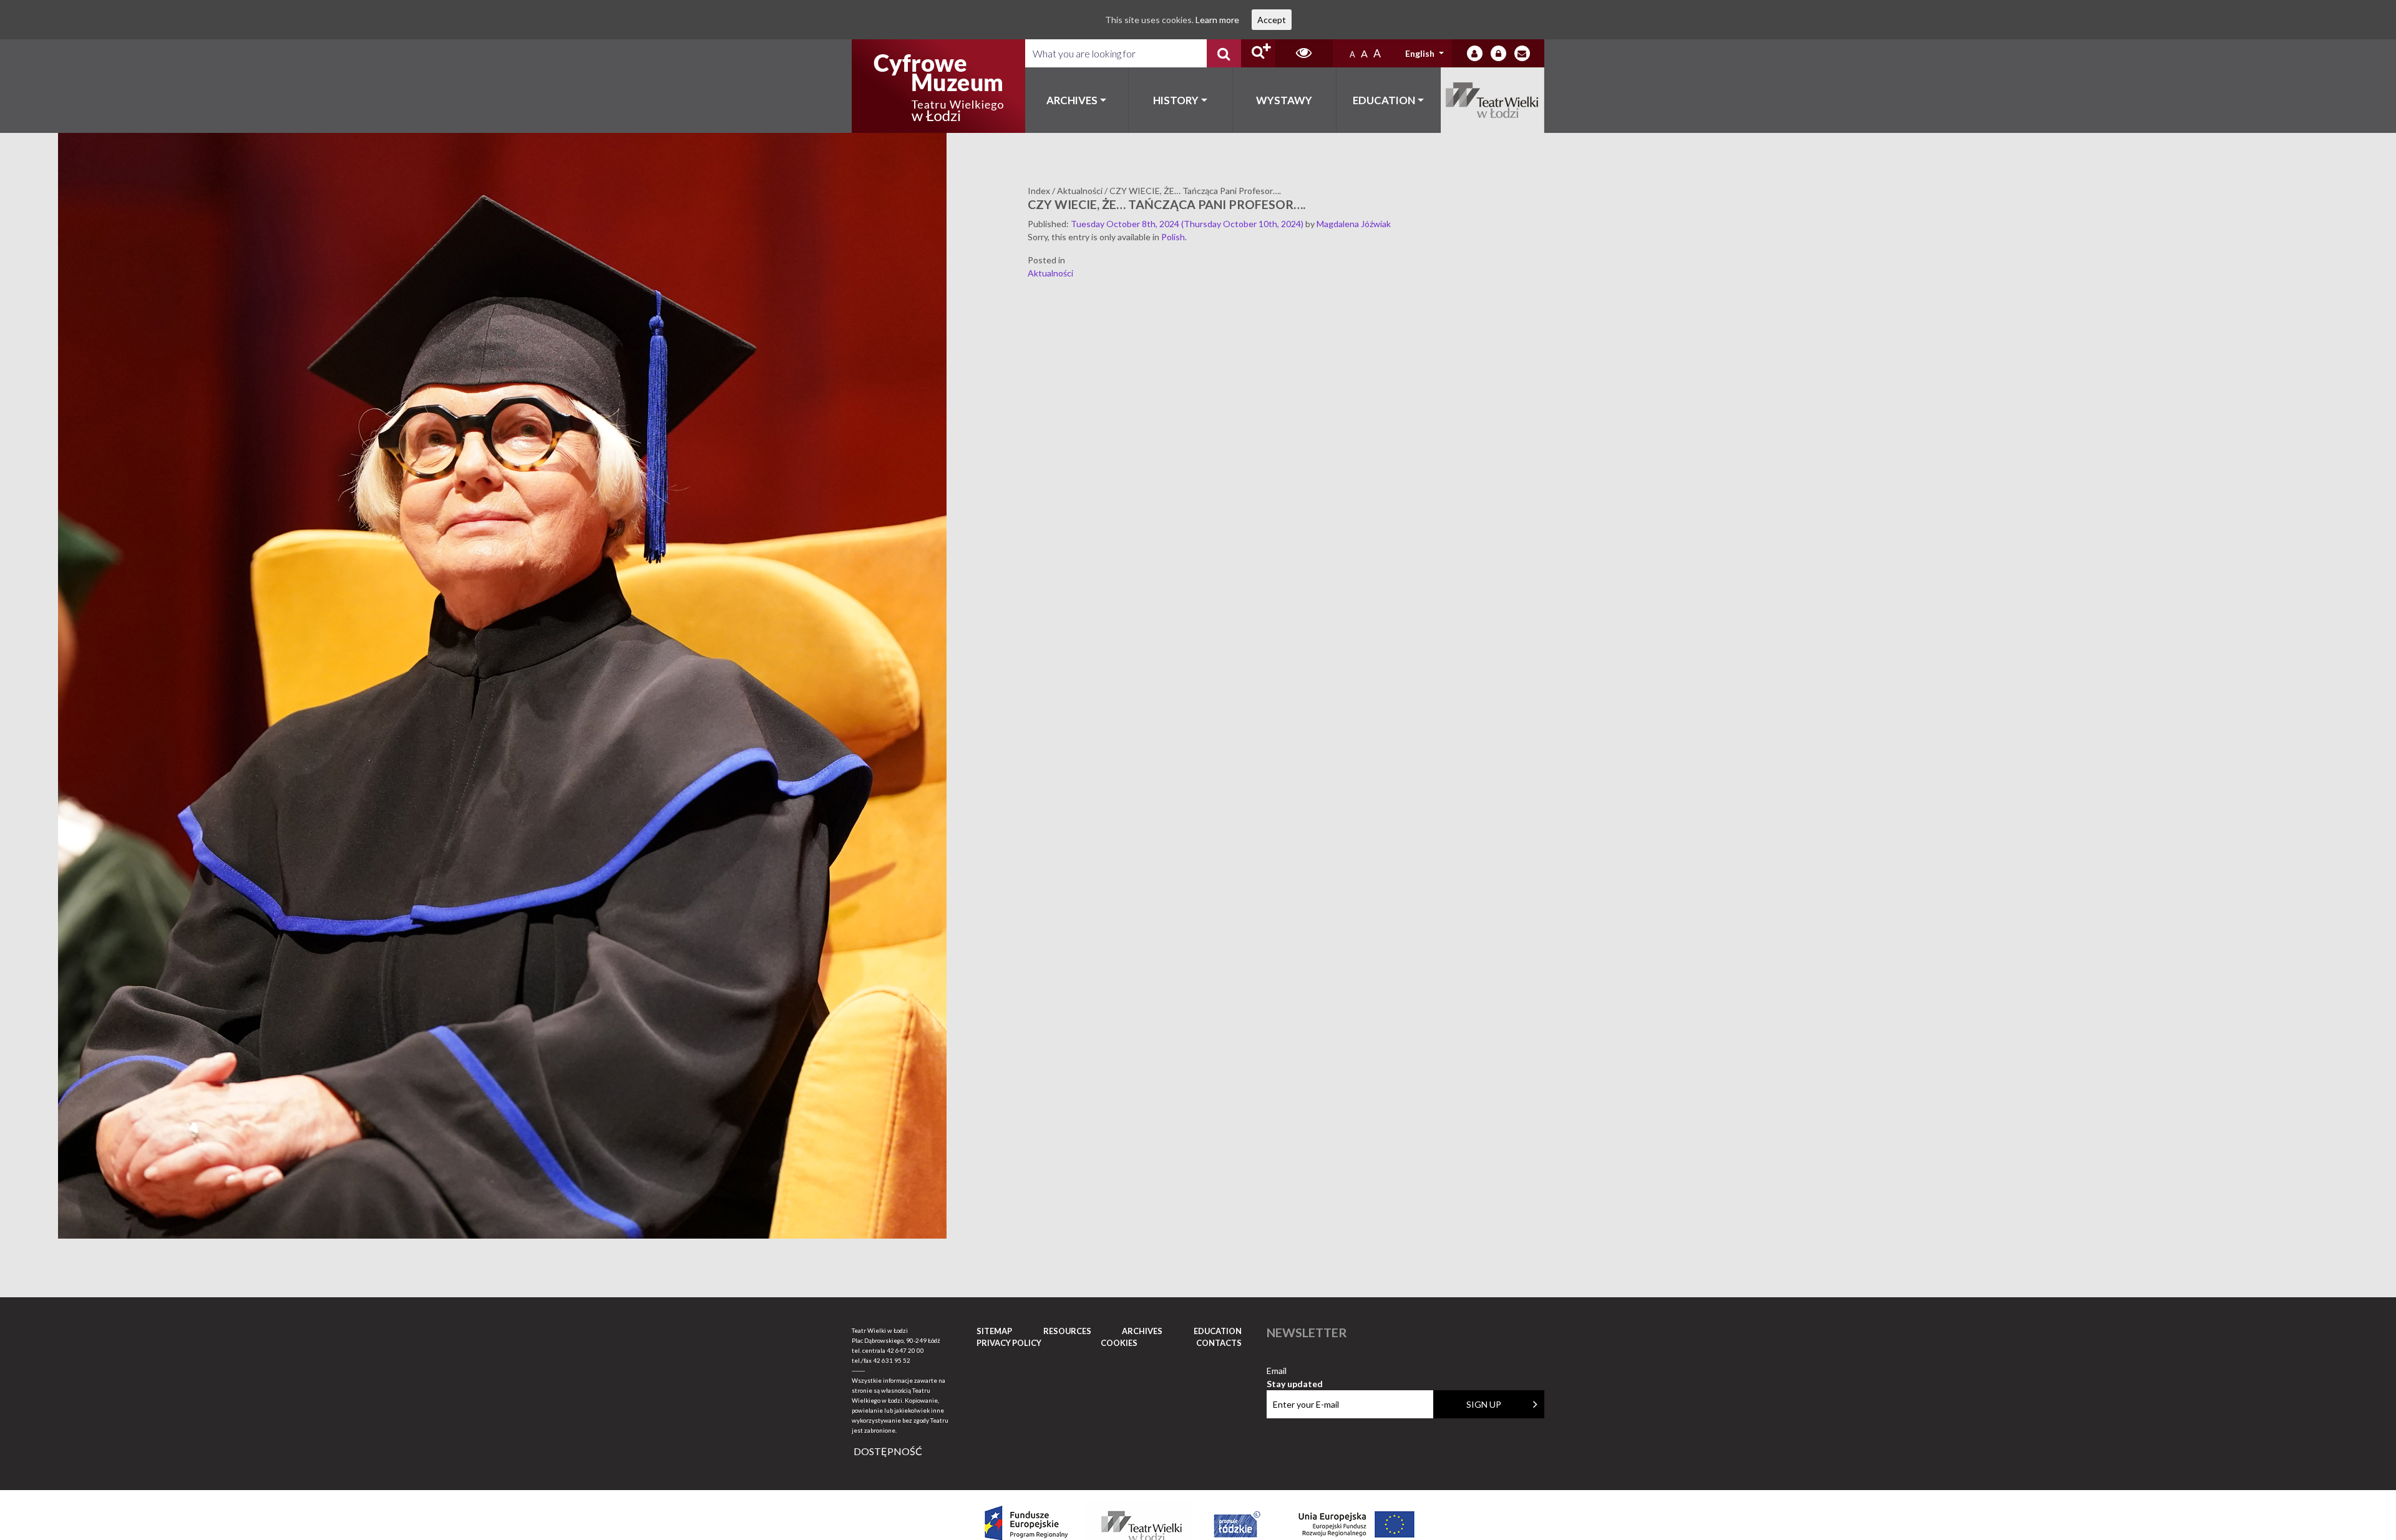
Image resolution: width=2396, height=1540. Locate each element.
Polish (1173, 237)
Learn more (1217, 20)
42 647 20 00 (905, 1350)
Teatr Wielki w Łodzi (1493, 100)
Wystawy (1284, 100)
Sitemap (994, 1331)
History (1176, 100)
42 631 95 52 (892, 1360)
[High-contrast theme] (1304, 53)
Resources (1067, 1331)
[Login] (1475, 53)
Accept (1272, 20)
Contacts (1219, 1343)
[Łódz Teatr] (938, 86)
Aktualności (1050, 273)
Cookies (1119, 1343)
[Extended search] (1258, 53)
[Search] (1224, 53)
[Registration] (1498, 53)
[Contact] (1522, 53)
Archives (1072, 100)
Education (1384, 100)
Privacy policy (1009, 1343)
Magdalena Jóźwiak (1354, 224)
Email (1295, 1371)
